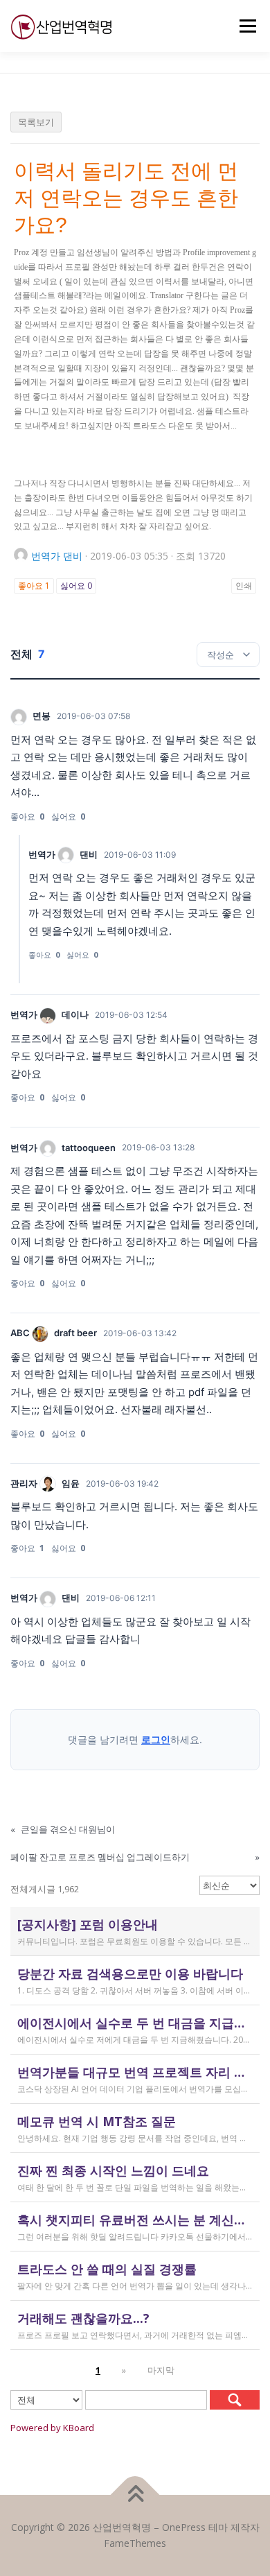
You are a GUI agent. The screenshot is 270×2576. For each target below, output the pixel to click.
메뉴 (244, 26)
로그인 (156, 1739)
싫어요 (76, 586)
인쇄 (244, 586)
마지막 (161, 2370)
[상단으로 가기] (135, 2495)
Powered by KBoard (52, 2428)
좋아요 (34, 586)
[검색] (235, 2400)
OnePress (184, 2527)
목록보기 (36, 122)
